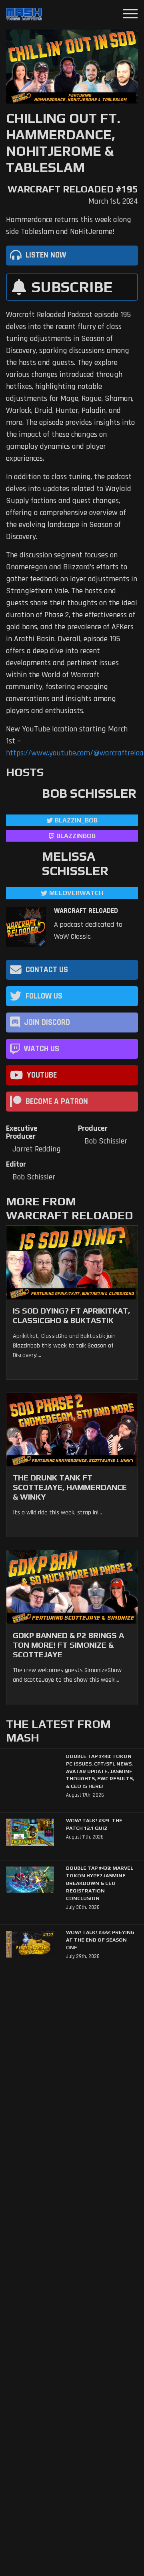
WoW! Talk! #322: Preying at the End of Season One (100, 1940)
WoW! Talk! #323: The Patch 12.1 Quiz (94, 1824)
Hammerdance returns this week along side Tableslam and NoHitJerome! (69, 226)
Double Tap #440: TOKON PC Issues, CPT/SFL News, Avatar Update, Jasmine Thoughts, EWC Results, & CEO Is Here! (100, 1771)
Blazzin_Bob (76, 820)
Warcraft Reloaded (86, 911)
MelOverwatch (76, 893)
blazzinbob (76, 836)
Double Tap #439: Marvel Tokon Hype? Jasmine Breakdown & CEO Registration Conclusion (100, 1883)
